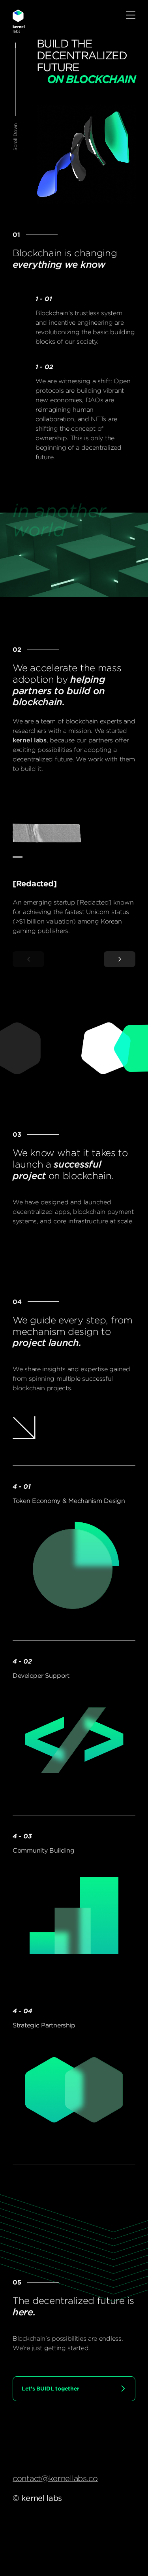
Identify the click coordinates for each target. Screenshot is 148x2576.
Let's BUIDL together (51, 2389)
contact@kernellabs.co (55, 2478)
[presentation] (28, 959)
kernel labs (19, 21)
